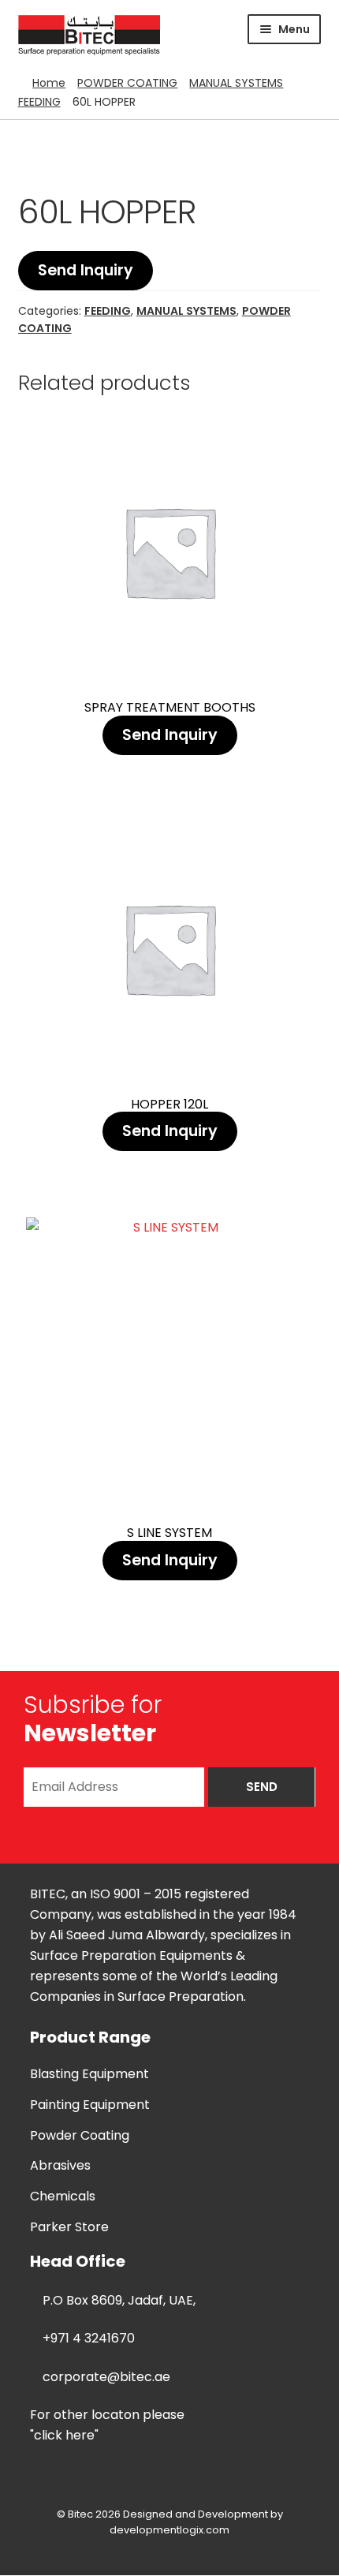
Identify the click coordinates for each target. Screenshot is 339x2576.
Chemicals (63, 2196)
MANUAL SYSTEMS (236, 83)
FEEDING (39, 102)
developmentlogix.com (169, 2530)
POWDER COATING (127, 83)
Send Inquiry (86, 270)
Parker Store (69, 2227)
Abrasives (60, 2165)
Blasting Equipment (89, 2074)
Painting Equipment (90, 2105)
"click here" (64, 2435)
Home (49, 83)
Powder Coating (80, 2135)
